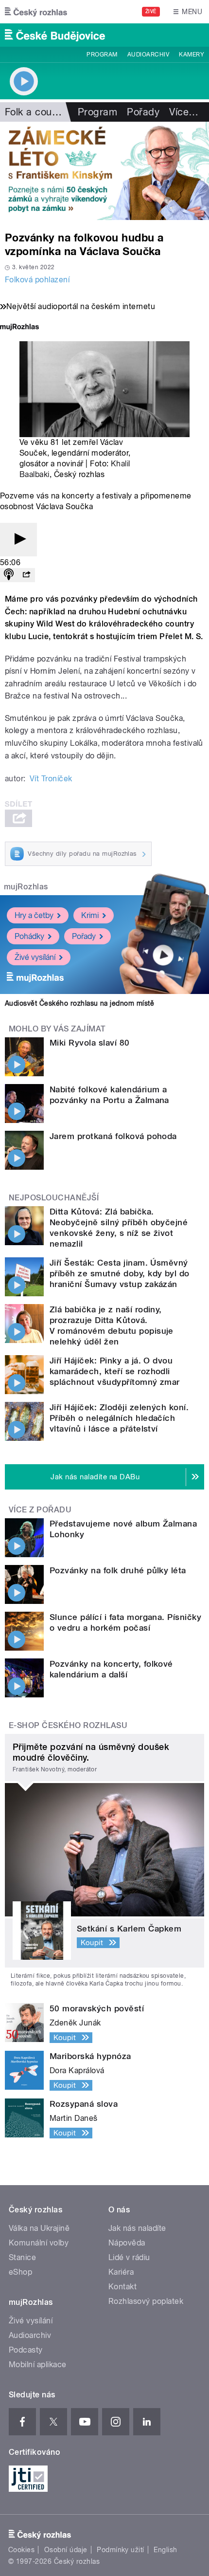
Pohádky (29, 936)
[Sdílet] (26, 575)
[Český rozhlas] (36, 12)
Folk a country (37, 112)
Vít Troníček (51, 779)
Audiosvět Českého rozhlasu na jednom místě (79, 1003)
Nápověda (127, 2243)
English (165, 2550)
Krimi (90, 915)
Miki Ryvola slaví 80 (90, 1043)
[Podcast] (9, 575)
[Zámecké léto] (104, 171)
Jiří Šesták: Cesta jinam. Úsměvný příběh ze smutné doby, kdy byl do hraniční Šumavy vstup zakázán (120, 1273)
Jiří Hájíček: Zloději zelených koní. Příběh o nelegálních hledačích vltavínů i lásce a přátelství (119, 1418)
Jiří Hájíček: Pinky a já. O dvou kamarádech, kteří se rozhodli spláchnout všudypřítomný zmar (115, 1371)
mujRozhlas (26, 887)
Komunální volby (39, 2243)
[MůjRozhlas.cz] (19, 328)
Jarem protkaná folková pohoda (113, 1136)
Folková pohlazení (37, 280)
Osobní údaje (66, 2550)
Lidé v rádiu (129, 2257)
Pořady (143, 112)
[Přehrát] (18, 540)
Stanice (22, 2257)
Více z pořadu (40, 1510)
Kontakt (122, 2287)
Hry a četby (34, 915)
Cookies (21, 2550)
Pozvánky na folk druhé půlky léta (118, 1570)
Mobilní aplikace (38, 2364)
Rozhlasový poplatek (146, 2301)
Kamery (192, 55)
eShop (20, 2272)
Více (184, 112)
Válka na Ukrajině (39, 2228)
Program (102, 55)
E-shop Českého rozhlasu (68, 1725)
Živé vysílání (35, 957)
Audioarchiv (148, 55)
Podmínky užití (121, 2550)
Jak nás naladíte (137, 2228)
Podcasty (26, 2350)
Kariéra (121, 2272)
